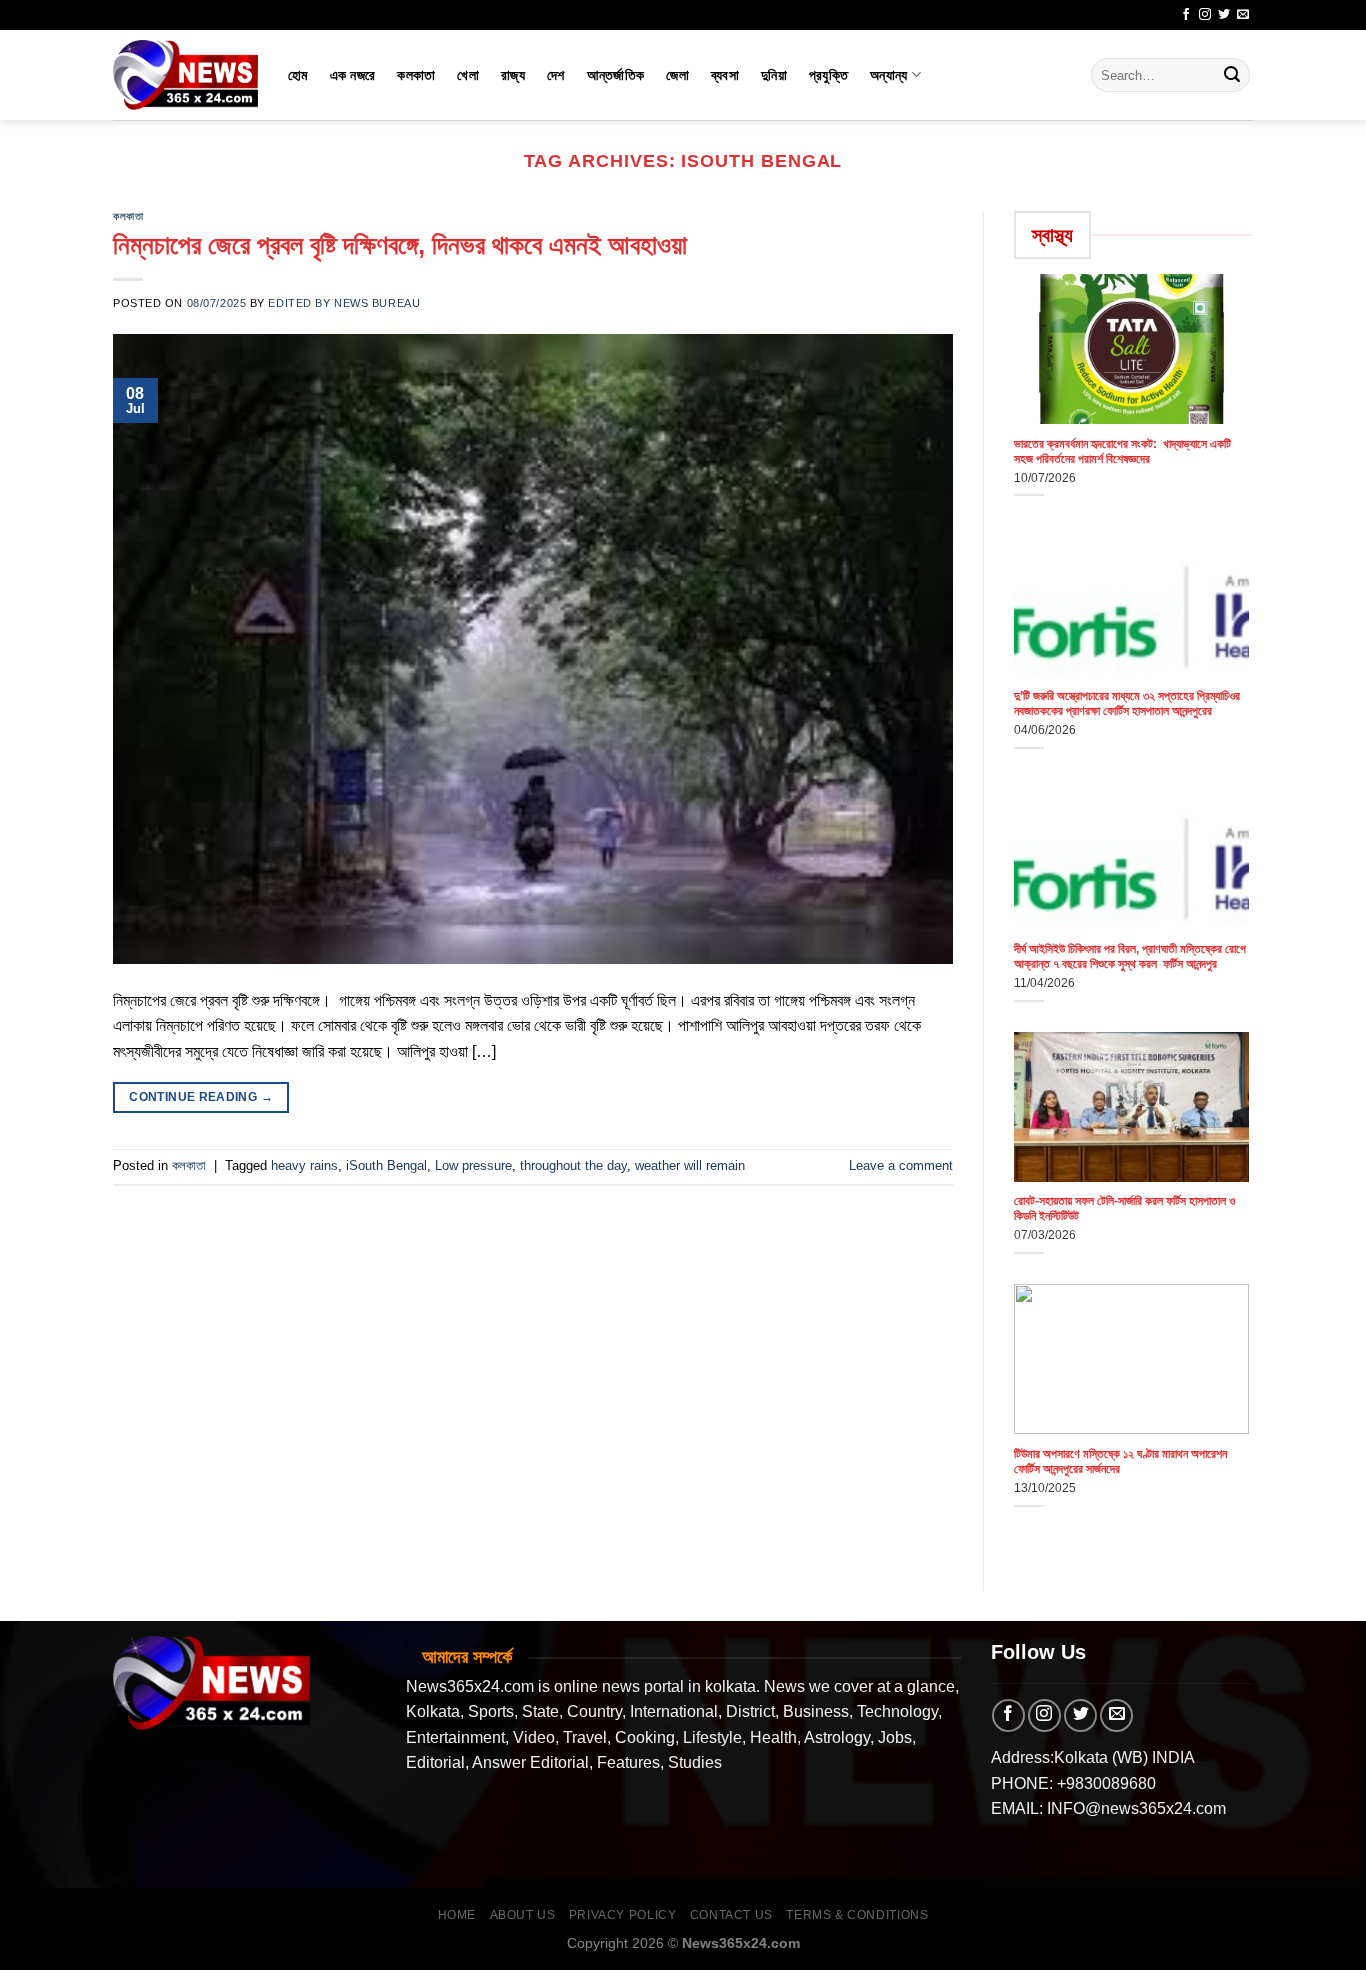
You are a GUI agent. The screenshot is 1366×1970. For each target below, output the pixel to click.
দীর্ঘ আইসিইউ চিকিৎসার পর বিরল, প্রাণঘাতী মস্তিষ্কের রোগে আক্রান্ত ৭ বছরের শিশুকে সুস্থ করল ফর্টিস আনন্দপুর (1130, 956)
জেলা (677, 75)
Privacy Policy (623, 1915)
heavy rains (304, 1165)
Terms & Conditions (857, 1915)
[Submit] (1232, 75)
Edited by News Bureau (344, 303)
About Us (523, 1915)
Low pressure (473, 1165)
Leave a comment (901, 1165)
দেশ (556, 75)
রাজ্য (513, 75)
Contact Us (731, 1915)
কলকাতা (416, 75)
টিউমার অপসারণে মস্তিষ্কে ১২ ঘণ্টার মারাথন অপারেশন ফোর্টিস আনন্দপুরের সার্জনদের (1120, 1461)
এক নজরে (353, 75)
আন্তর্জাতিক (616, 75)
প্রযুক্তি (828, 75)
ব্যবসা (725, 75)
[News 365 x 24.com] (185, 74)
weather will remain (690, 1165)
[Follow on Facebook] (1186, 15)
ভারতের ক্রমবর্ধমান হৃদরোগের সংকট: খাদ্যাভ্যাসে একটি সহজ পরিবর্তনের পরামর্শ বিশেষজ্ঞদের (1122, 451)
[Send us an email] (1243, 15)
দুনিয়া (774, 75)
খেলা (468, 75)
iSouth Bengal (386, 1165)
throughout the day (573, 1165)
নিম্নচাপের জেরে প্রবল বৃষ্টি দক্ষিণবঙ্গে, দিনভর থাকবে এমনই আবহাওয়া (400, 245)
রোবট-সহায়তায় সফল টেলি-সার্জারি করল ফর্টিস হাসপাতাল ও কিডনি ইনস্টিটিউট (1124, 1208)
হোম (298, 75)
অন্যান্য (888, 75)
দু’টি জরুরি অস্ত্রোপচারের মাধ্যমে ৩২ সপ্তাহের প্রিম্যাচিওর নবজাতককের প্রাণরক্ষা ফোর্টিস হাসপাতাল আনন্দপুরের (1127, 703)
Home (457, 1915)
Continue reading (201, 1097)
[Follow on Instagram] (1205, 15)
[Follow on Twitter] (1224, 15)
